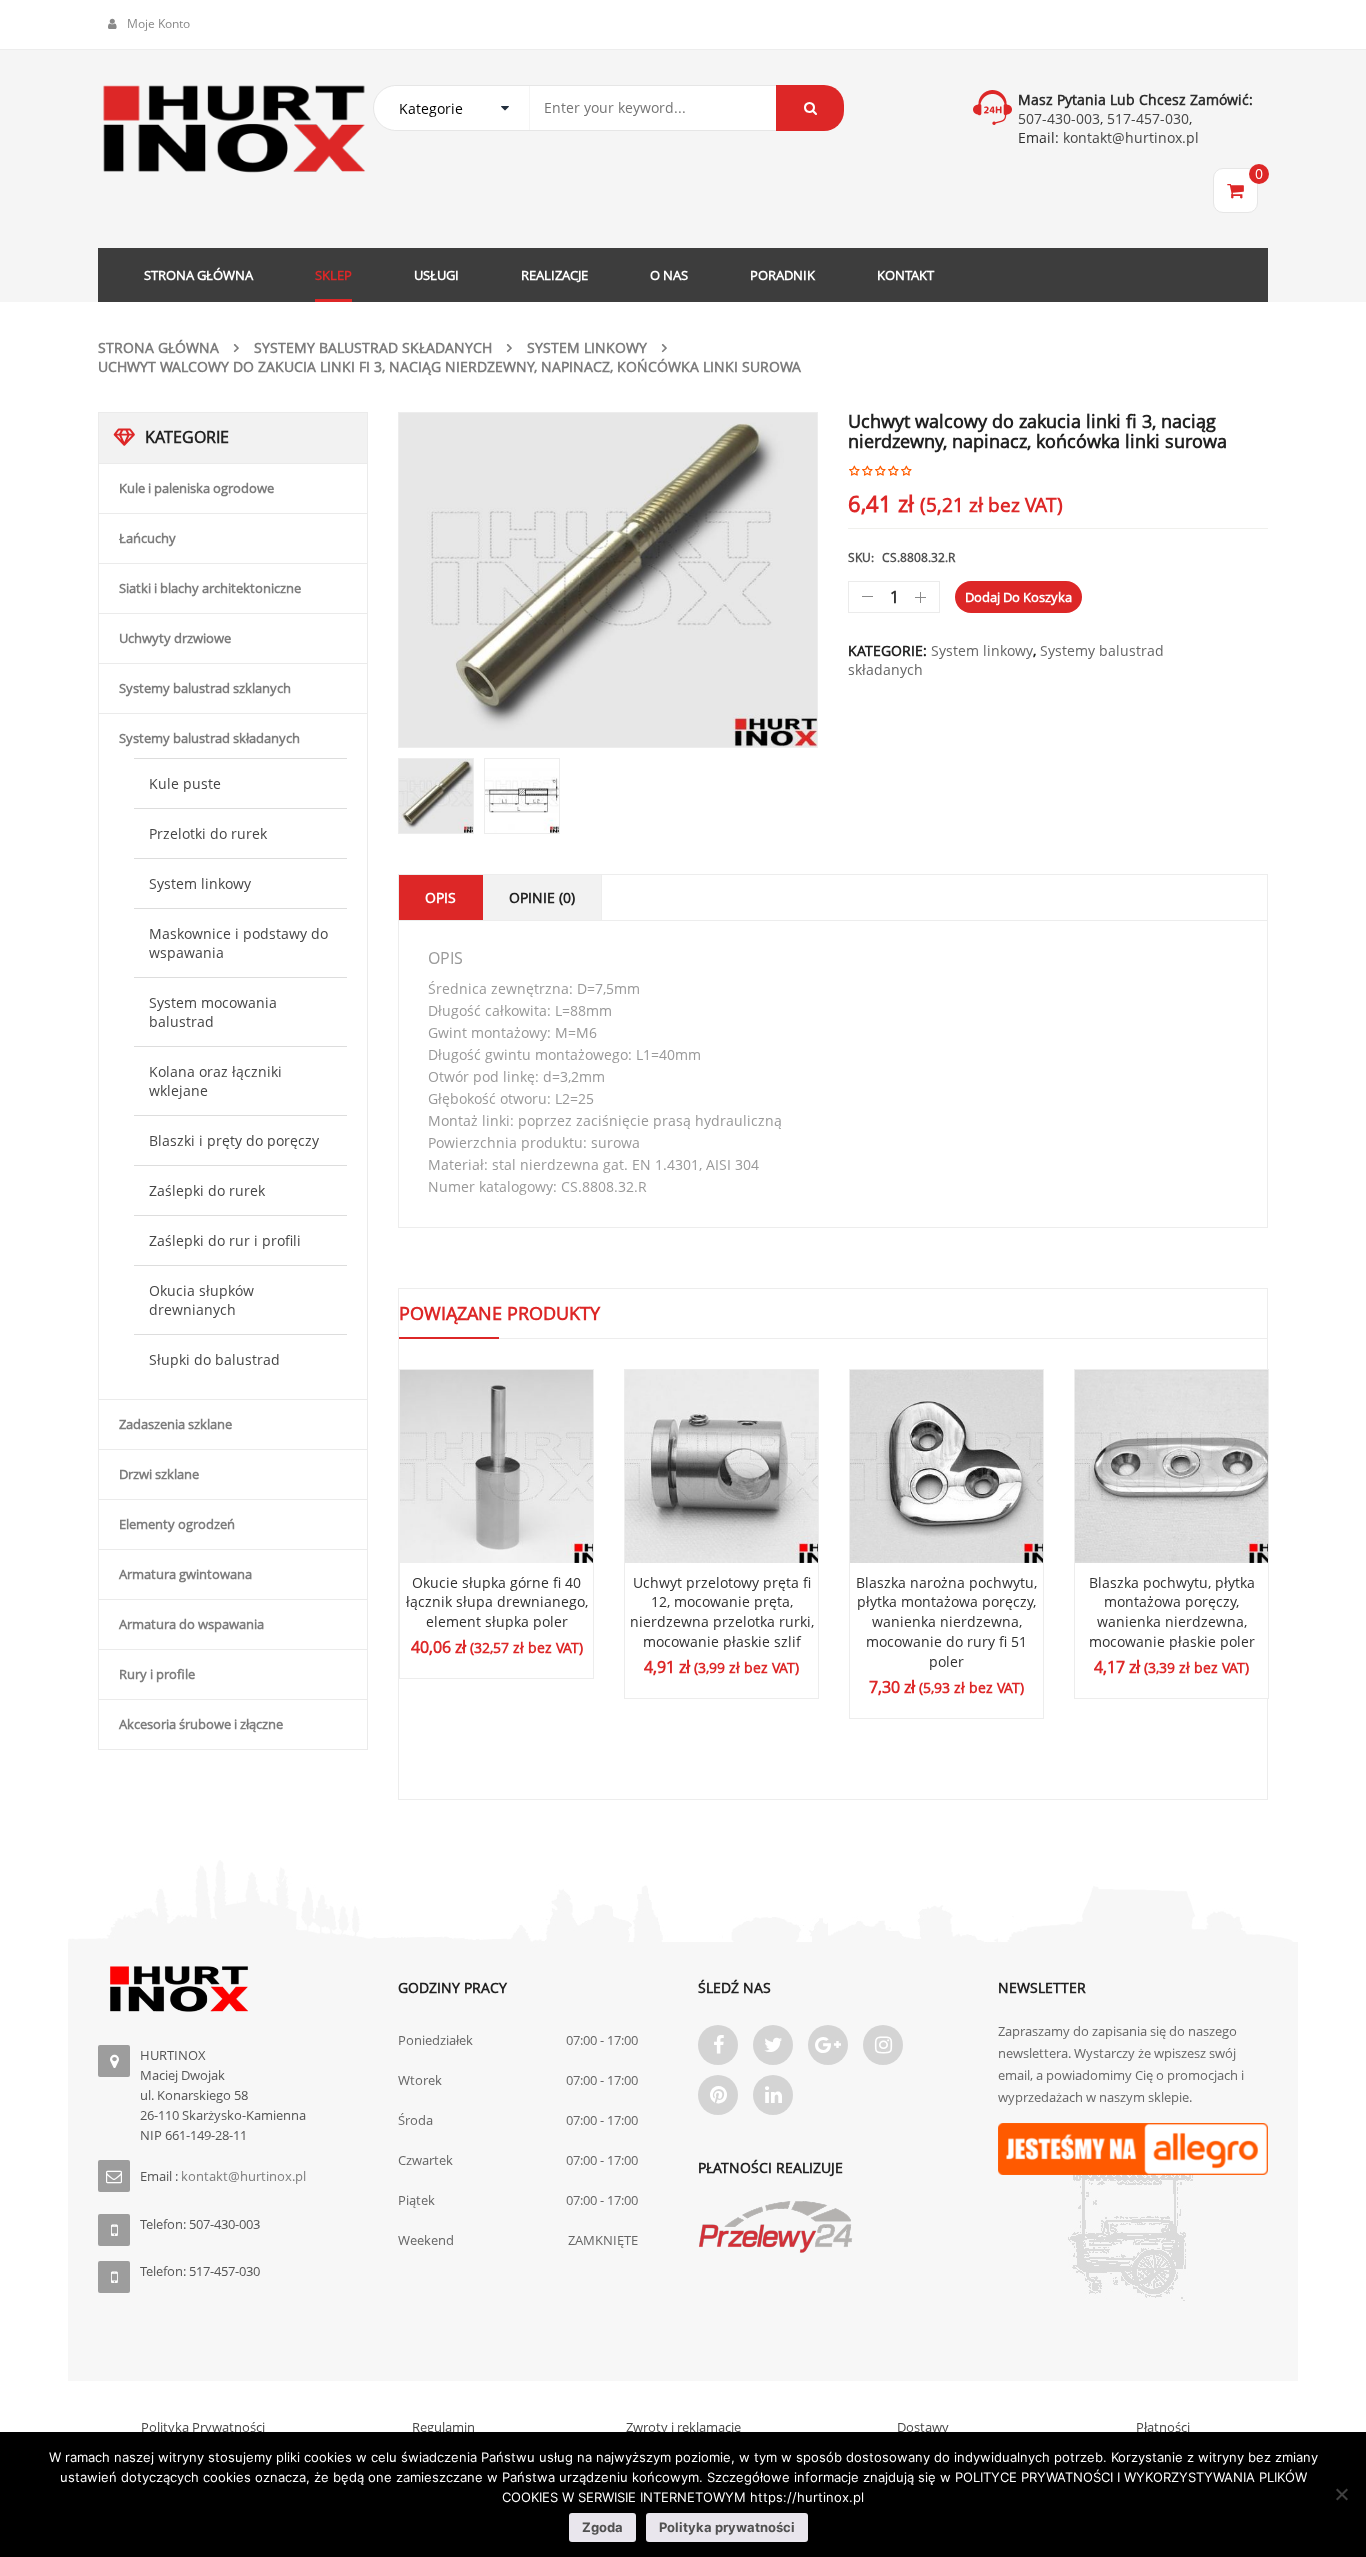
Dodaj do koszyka (1018, 597)
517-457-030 (1148, 118)
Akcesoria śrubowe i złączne (201, 1724)
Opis (440, 897)
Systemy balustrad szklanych (205, 688)
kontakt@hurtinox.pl (1129, 137)
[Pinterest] (718, 2095)
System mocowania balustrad (213, 1012)
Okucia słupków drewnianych (201, 1300)
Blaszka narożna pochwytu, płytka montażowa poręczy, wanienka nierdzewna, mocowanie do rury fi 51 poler (946, 1622)
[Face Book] (718, 2045)
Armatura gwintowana (185, 1574)
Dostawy (923, 2427)
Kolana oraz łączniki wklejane (215, 1081)
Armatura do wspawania (191, 1624)
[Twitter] (773, 2045)
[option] (608, 580)
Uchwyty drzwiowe (175, 638)
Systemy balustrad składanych (373, 347)
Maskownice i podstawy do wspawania (238, 943)
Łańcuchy (147, 538)
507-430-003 (1059, 118)
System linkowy (587, 347)
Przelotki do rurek (208, 833)
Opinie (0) (542, 897)
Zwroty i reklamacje (683, 2427)
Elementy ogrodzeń (177, 1524)
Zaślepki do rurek (207, 1190)
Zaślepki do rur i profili (225, 1240)
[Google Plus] (828, 2045)
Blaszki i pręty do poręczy (234, 1140)
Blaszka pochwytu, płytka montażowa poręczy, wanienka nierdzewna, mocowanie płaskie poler (1172, 1612)
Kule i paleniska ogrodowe (196, 488)
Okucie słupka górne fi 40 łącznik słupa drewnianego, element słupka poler (497, 1602)
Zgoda (602, 2527)
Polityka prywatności (727, 2527)
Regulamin (443, 2427)
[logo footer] (233, 1989)
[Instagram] (883, 2045)
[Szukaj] (810, 108)
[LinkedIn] (773, 2095)
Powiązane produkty (499, 1313)
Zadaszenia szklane (175, 1424)
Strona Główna (158, 347)
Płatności (1163, 2427)
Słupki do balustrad (214, 1359)
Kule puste (185, 783)
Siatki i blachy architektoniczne (210, 588)
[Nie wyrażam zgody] (1341, 2494)
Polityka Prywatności (203, 2427)
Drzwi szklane (159, 1474)
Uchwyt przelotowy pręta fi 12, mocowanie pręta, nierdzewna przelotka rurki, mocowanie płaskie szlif (722, 1612)
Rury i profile (157, 1674)
